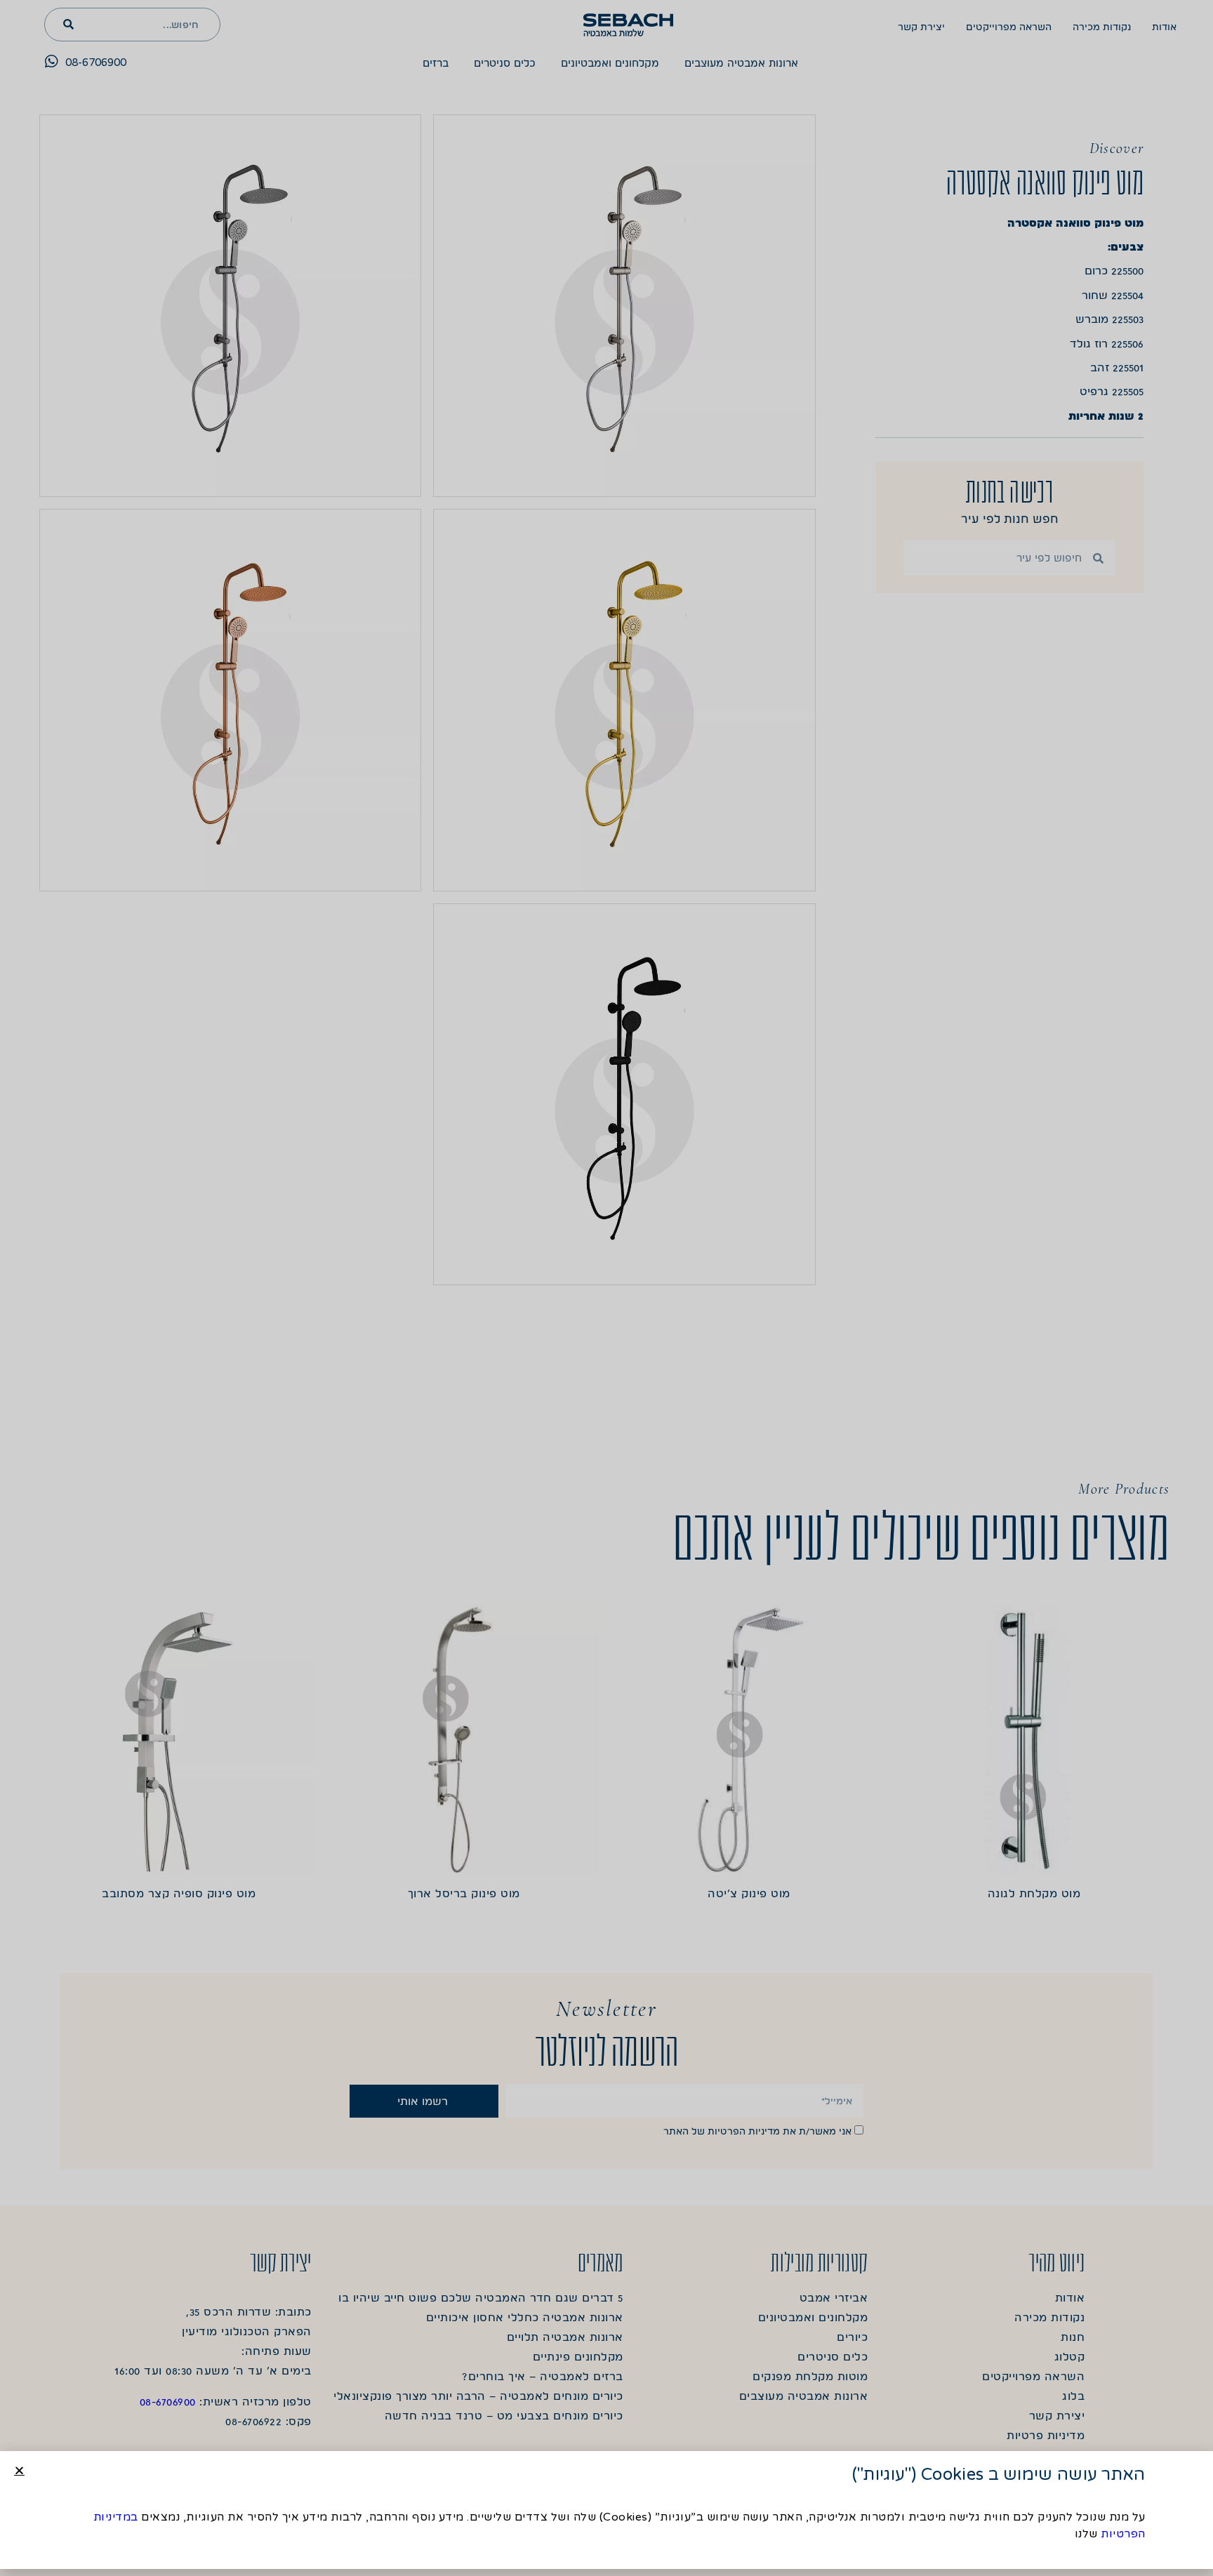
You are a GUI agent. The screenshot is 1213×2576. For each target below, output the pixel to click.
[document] (606, 1288)
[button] (19, 2470)
